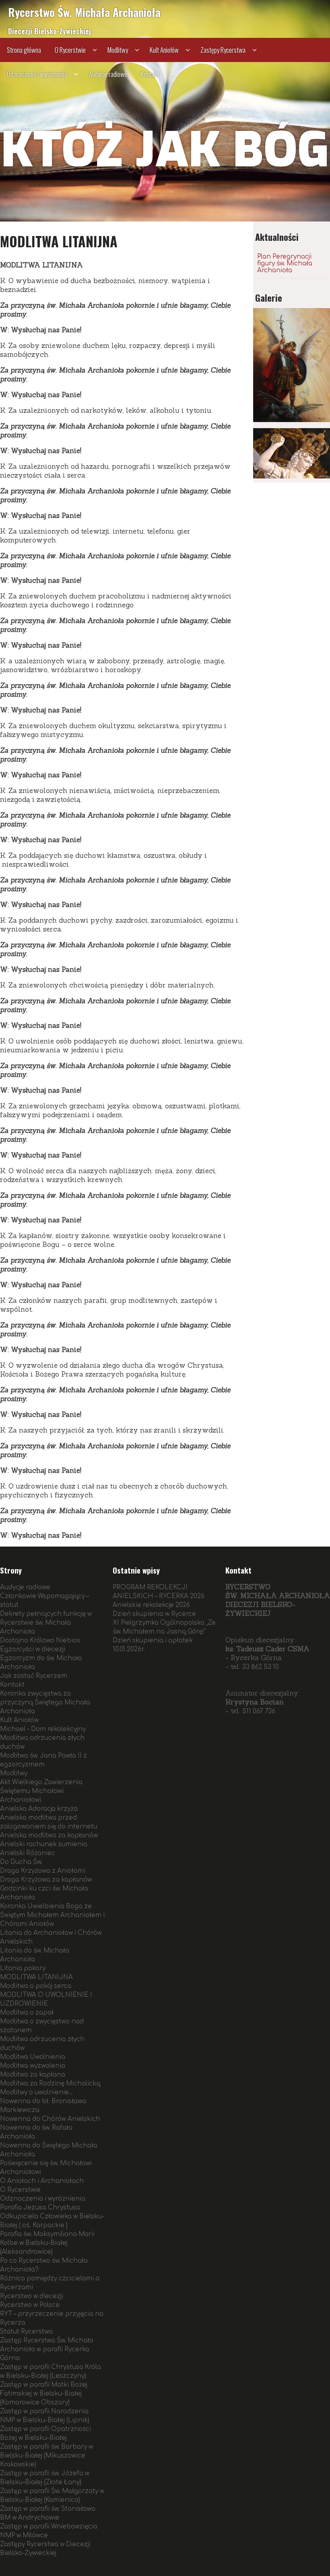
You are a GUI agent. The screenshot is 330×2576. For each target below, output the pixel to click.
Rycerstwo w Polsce (30, 2305)
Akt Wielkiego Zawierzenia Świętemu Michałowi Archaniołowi (41, 1791)
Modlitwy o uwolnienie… (36, 2092)
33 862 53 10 (261, 1667)
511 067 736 (259, 1711)
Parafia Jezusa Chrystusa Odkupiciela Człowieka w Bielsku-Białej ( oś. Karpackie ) (52, 2217)
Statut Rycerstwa (26, 2332)
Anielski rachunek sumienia (44, 1844)
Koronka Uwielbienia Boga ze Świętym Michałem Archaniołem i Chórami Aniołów (52, 1915)
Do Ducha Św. (21, 1862)
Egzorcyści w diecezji (33, 1649)
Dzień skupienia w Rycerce (154, 1614)
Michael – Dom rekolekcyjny (43, 1729)
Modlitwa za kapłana (33, 2075)
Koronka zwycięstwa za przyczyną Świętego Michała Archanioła (45, 1703)
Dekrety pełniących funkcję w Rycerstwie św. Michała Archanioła (46, 1623)
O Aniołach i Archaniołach (42, 2181)
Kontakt (150, 74)
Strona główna (24, 50)
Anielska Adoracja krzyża (39, 1809)
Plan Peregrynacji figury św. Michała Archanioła (285, 264)
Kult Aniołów (164, 50)
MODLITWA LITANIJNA (36, 1977)
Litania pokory (23, 1968)
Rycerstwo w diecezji (32, 2296)
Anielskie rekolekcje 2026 (151, 1605)
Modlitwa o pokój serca (36, 1986)
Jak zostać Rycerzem (34, 1676)
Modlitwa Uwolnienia (33, 2057)
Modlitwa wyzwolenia (33, 2066)
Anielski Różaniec (28, 1853)
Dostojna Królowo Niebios (40, 1641)
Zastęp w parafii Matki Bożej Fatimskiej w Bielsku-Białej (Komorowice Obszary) (44, 2394)
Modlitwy (118, 50)
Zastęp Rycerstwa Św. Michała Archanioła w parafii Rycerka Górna (47, 2349)
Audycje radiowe (108, 74)
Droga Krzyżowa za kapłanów (46, 1880)
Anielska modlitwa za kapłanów (49, 1836)
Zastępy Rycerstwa (223, 50)
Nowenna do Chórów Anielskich (50, 2119)
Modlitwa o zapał (27, 2013)
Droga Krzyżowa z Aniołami (43, 1871)
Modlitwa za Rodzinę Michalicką (50, 2084)
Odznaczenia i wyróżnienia (37, 74)
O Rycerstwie (70, 50)
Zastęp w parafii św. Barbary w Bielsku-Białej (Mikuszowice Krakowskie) (46, 2456)
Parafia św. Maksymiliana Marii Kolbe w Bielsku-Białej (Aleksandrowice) (47, 2243)
